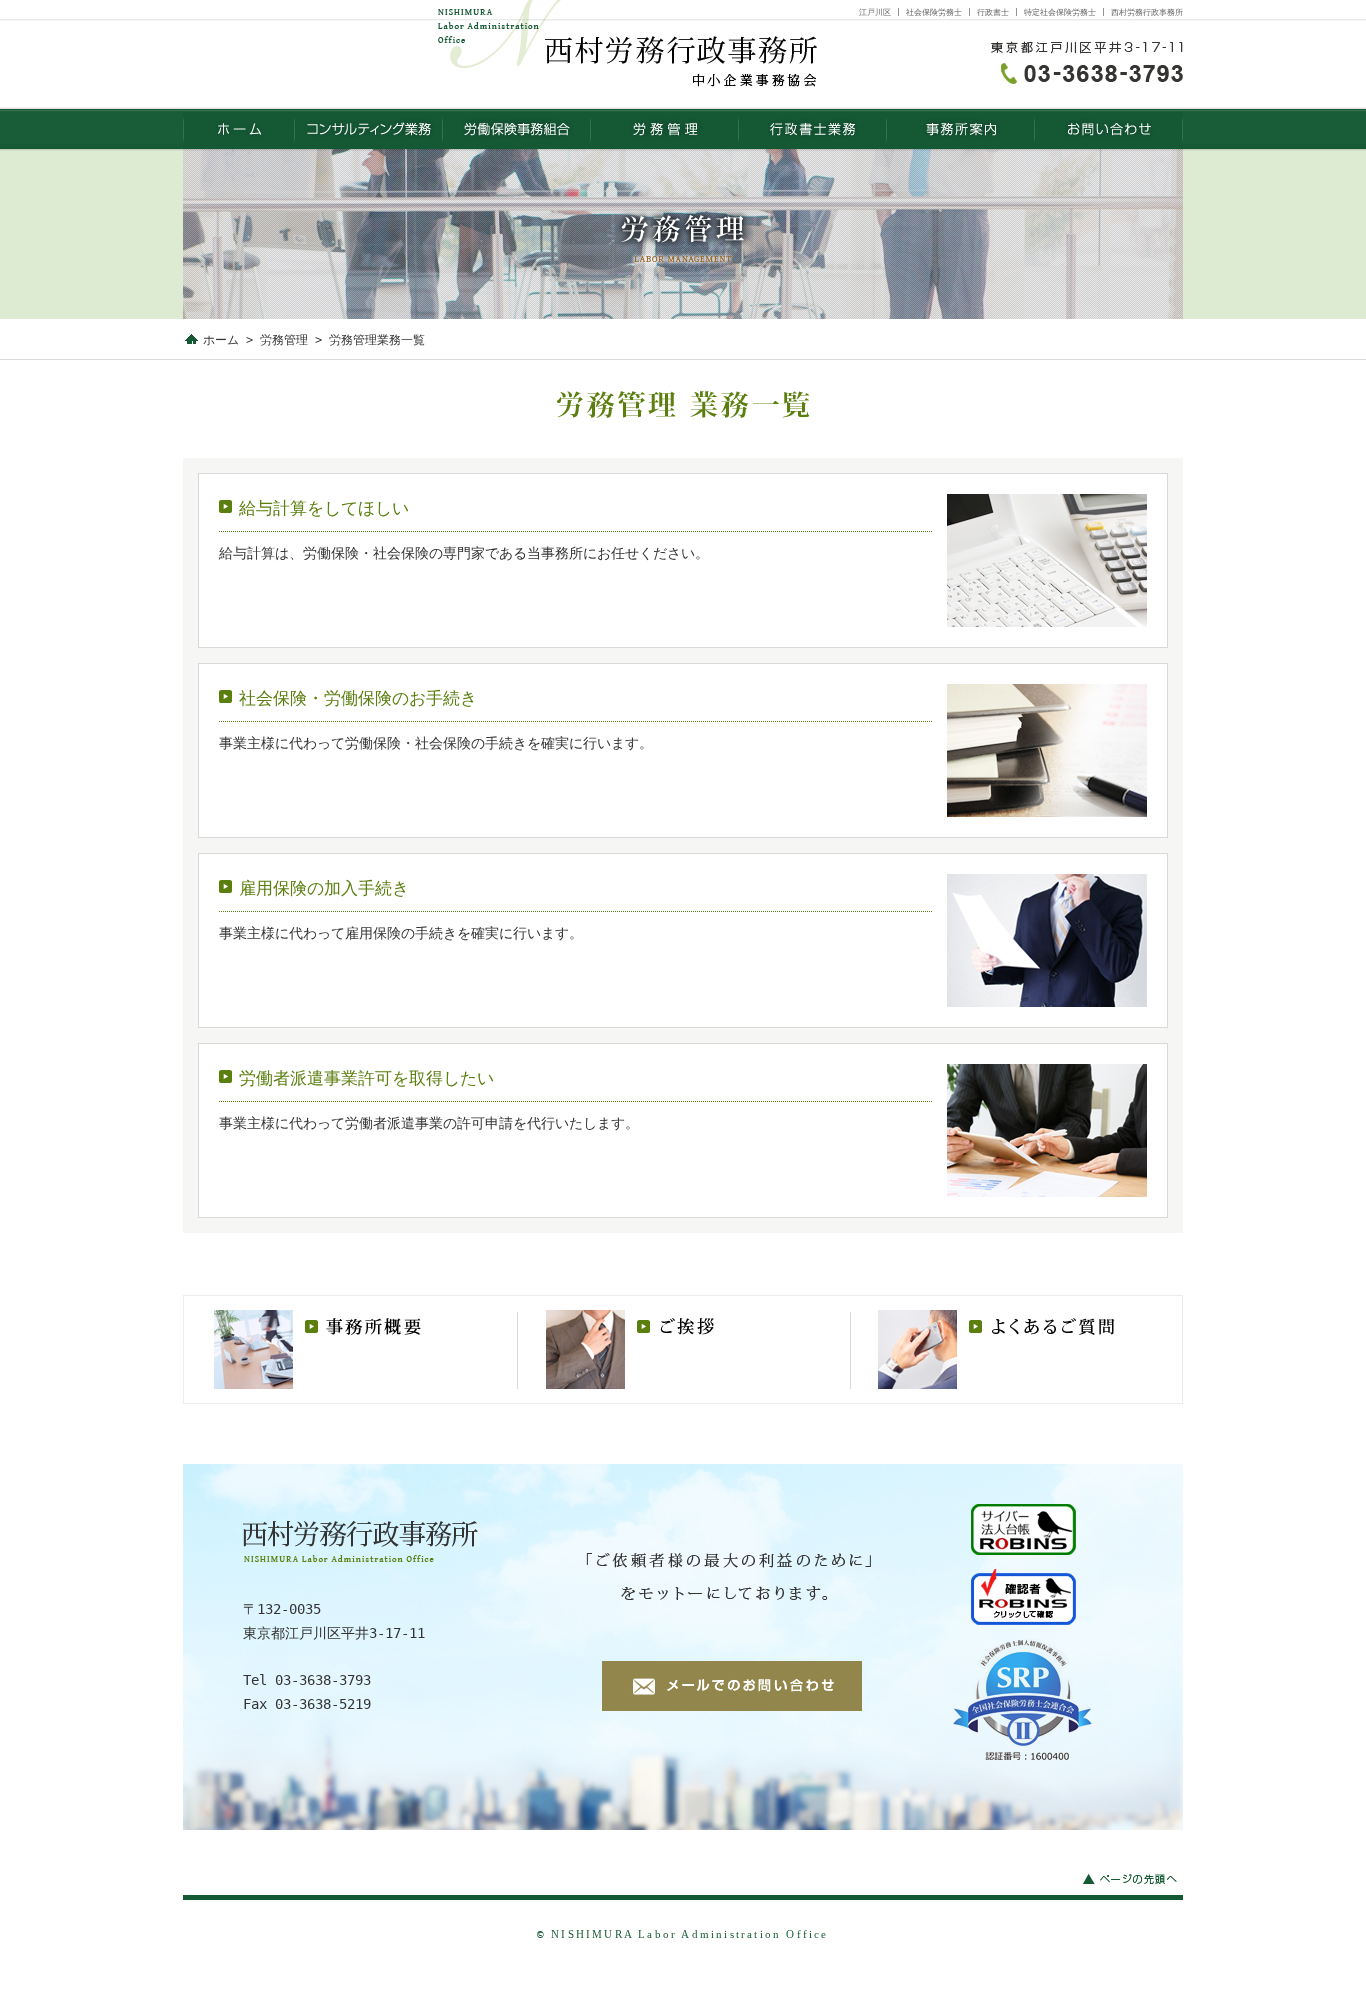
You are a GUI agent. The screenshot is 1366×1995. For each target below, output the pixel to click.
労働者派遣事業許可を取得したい (366, 1078)
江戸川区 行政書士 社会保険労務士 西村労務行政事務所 (239, 129)
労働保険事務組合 (517, 129)
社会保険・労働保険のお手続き (358, 698)
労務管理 (665, 129)
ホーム (221, 340)
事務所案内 (961, 129)
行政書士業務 (813, 129)
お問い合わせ (1109, 129)
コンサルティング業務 (369, 129)
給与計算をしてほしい (324, 508)
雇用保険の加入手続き (324, 888)
